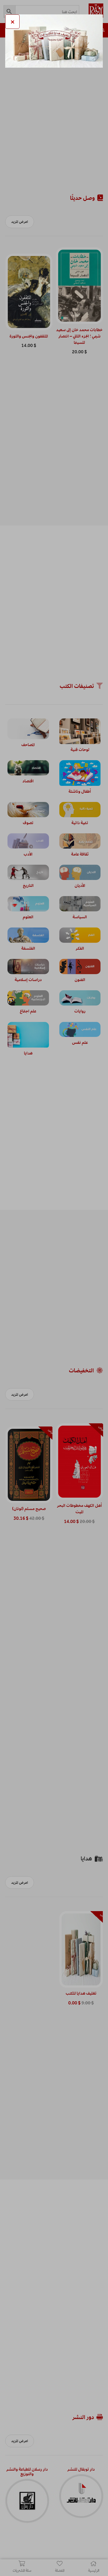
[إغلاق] (12, 22)
